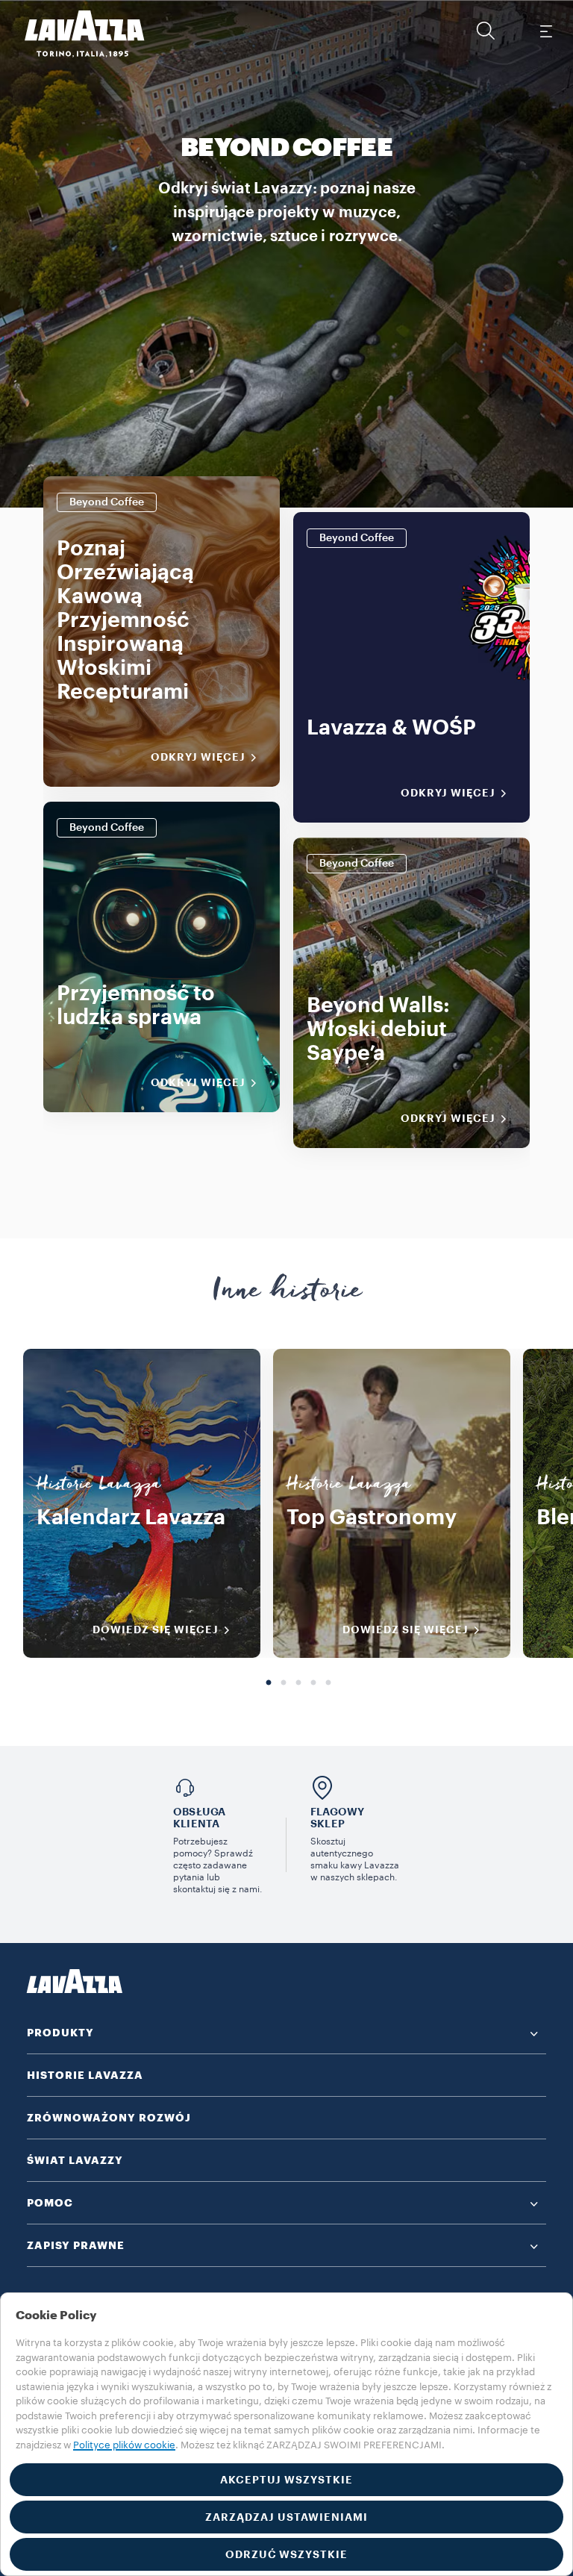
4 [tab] (313, 1683)
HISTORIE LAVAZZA (85, 2075)
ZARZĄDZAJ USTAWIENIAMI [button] (286, 2517)
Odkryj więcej (198, 757)
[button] (486, 31)
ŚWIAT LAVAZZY (75, 2160)
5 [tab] (328, 1683)
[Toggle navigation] (545, 31)
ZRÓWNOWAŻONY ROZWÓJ (109, 2118)
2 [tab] (284, 1683)
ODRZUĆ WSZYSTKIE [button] (286, 2554)
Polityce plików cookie (124, 2445)
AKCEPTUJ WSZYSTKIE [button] (286, 2480)
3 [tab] (298, 1683)
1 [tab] (269, 1683)
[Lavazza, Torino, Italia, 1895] (75, 34)
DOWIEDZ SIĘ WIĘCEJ (156, 1630)
